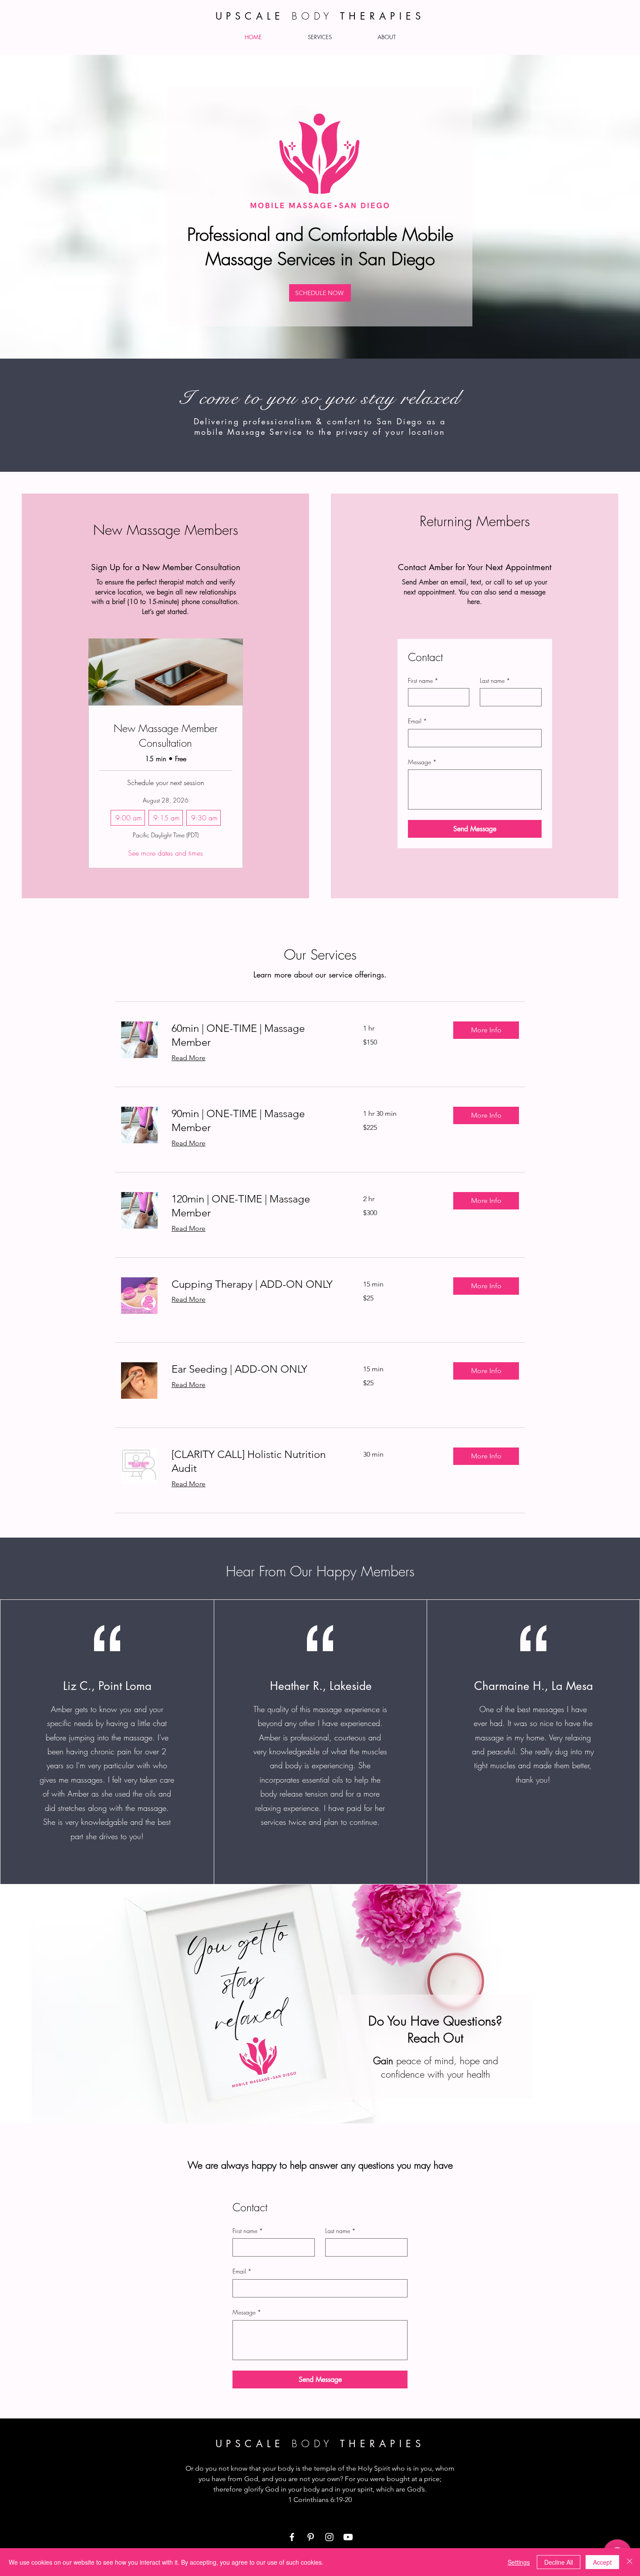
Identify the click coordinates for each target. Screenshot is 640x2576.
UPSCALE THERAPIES (320, 2444)
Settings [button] (519, 2562)
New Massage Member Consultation (166, 736)
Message (422, 762)
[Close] (630, 2562)
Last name (495, 680)
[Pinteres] (311, 2537)
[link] (257, 1035)
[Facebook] (292, 2537)
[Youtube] (348, 2537)
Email (418, 721)
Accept (602, 2562)
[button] (486, 1030)
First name (423, 680)
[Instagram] (329, 2537)
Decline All (559, 2562)
